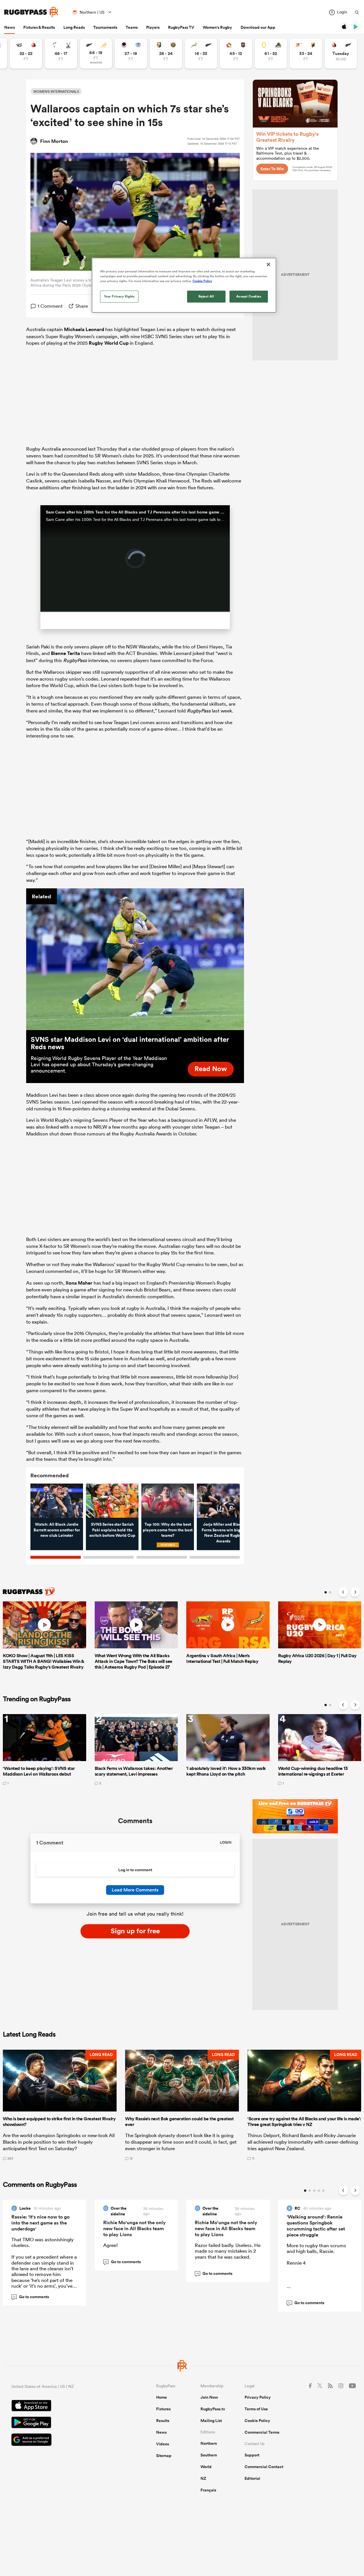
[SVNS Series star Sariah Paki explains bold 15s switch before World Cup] (112, 1501)
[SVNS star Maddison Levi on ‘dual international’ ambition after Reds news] (135, 959)
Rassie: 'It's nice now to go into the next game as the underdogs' (41, 2223)
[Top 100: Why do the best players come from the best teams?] (168, 1501)
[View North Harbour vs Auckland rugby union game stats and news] (131, 54)
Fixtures (163, 2409)
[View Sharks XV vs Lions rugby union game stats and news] (26, 54)
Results (163, 2421)
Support (252, 2455)
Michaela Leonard (84, 329)
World (206, 2467)
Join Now (209, 2397)
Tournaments (105, 27)
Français (208, 2490)
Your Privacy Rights (119, 296)
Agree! (110, 2245)
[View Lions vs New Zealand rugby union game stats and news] (341, 54)
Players (153, 27)
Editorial (252, 2478)
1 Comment (50, 306)
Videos (163, 2444)
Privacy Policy (258, 2397)
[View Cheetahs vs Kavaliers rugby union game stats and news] (306, 54)
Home (162, 2397)
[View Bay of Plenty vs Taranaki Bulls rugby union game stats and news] (166, 54)
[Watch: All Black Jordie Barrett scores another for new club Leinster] (57, 1501)
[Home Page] (31, 12)
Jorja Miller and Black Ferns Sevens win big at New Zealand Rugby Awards (223, 1533)
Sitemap (164, 2456)
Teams (132, 27)
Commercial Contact (264, 2467)
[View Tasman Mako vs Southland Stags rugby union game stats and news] (61, 54)
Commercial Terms (262, 2432)
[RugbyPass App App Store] (64, 2406)
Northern (209, 2443)
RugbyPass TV (181, 27)
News (10, 27)
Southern (209, 2455)
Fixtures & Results (39, 27)
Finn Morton (54, 141)
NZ (203, 2478)
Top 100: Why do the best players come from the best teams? (168, 1530)
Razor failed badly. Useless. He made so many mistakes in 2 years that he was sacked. (228, 2251)
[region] (184, 285)
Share (82, 306)
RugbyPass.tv (213, 2409)
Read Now (211, 1069)
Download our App (258, 27)
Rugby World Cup (109, 343)
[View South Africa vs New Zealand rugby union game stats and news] (201, 54)
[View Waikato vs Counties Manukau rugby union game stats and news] (236, 54)
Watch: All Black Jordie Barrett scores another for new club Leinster (57, 1530)
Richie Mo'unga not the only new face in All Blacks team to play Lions (135, 2228)
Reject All (206, 296)
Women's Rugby (217, 27)
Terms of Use (256, 2409)
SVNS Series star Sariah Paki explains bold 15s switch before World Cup (112, 1530)
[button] (60, 2105)
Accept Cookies (249, 296)
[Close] (268, 264)
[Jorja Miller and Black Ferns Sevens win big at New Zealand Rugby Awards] (223, 1501)
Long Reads (74, 27)
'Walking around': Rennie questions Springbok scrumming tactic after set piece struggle (316, 2226)
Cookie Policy (257, 2421)
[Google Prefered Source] (64, 2440)
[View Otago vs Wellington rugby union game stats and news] (271, 54)
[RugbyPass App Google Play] (64, 2423)
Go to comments (31, 2297)
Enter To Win (272, 169)
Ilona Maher (79, 1283)
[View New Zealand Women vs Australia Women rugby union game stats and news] (96, 54)
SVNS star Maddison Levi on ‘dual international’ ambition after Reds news (130, 1043)
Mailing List (211, 2421)
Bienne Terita (65, 653)
